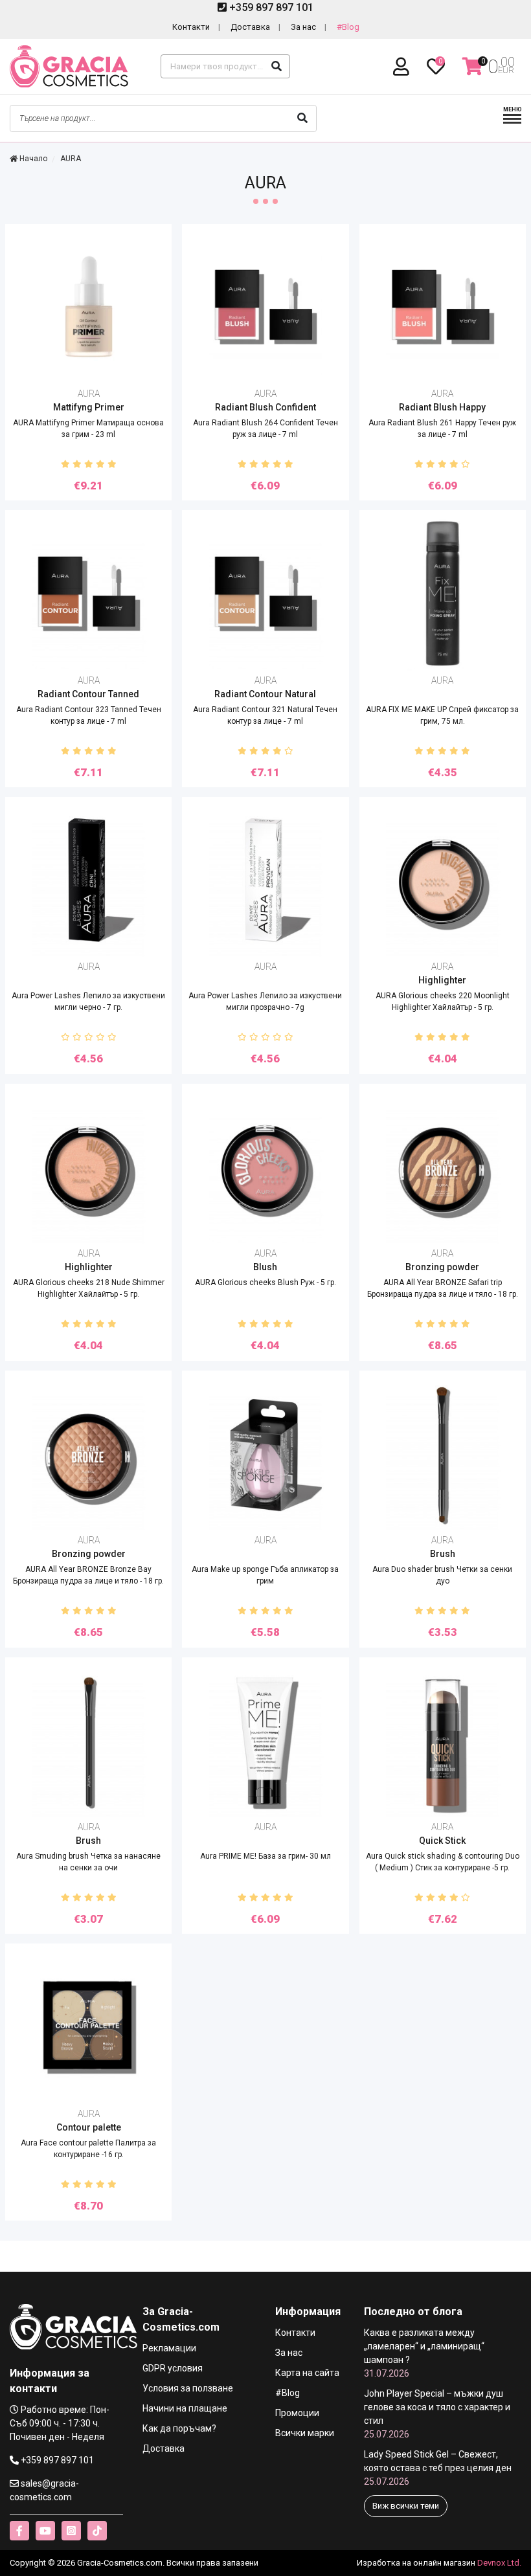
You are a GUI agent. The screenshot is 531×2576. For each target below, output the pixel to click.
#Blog (348, 27)
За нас (303, 27)
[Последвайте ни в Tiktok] (97, 2531)
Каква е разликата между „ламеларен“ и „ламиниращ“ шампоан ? (424, 2353)
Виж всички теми (406, 2506)
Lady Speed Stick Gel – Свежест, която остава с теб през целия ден (438, 2468)
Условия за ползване (188, 2388)
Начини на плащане (185, 2408)
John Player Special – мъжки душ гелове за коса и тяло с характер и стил (437, 2414)
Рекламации (169, 2348)
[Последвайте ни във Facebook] (19, 2531)
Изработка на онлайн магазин (416, 2563)
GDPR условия (173, 2368)
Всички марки (305, 2433)
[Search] (277, 66)
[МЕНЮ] (512, 122)
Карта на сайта (307, 2373)
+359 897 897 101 (270, 7)
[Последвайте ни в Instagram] (71, 2531)
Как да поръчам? (179, 2428)
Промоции (297, 2413)
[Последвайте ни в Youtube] (45, 2531)
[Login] (403, 67)
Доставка (250, 27)
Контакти (191, 27)
